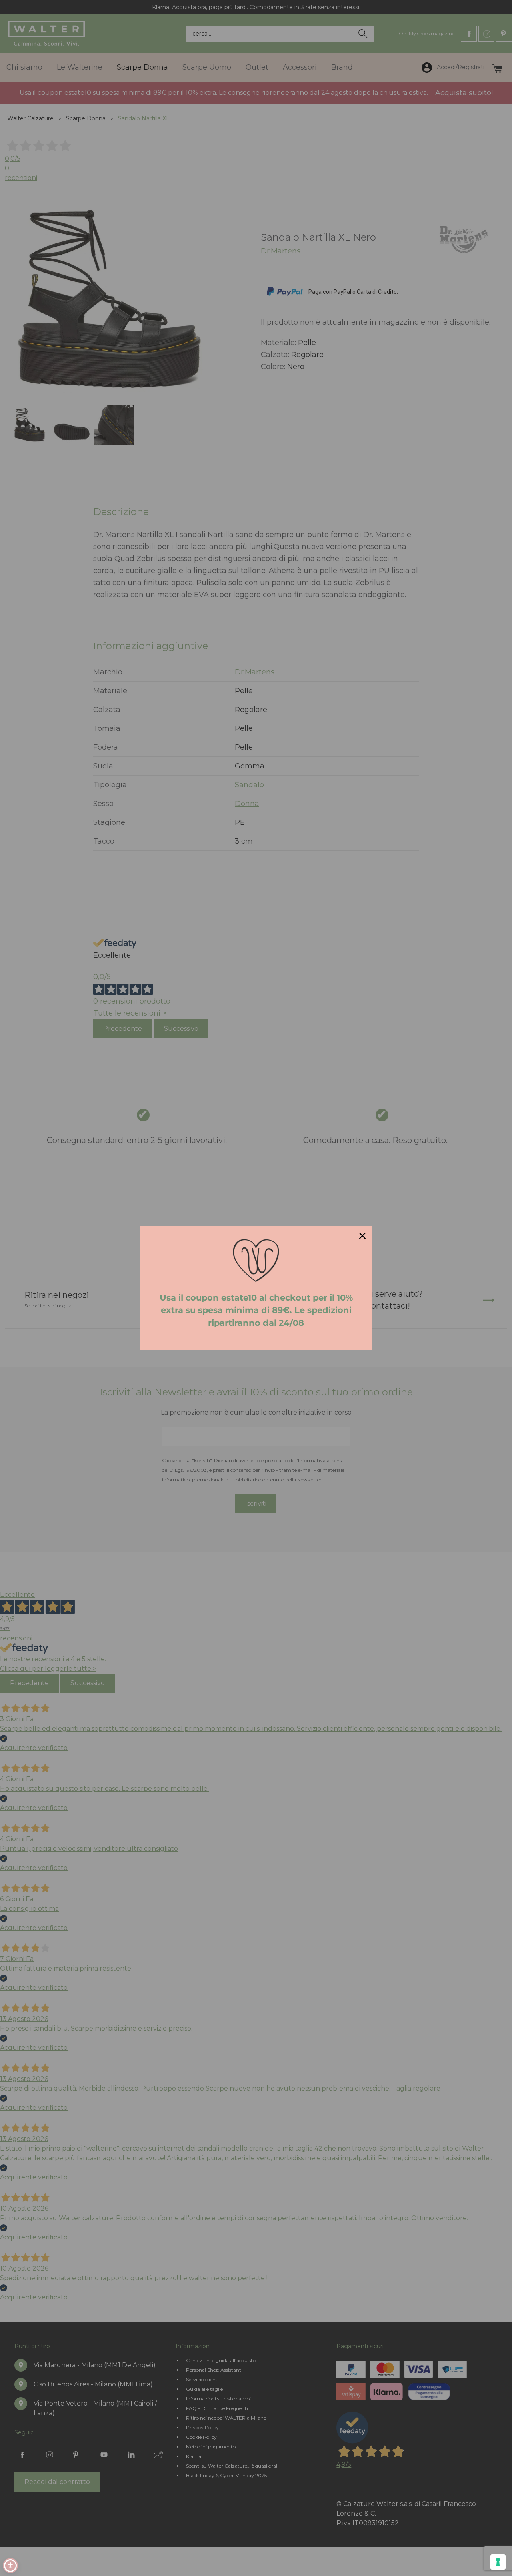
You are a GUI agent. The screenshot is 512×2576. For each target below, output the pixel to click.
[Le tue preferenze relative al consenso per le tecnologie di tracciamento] (498, 2562)
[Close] (362, 1236)
